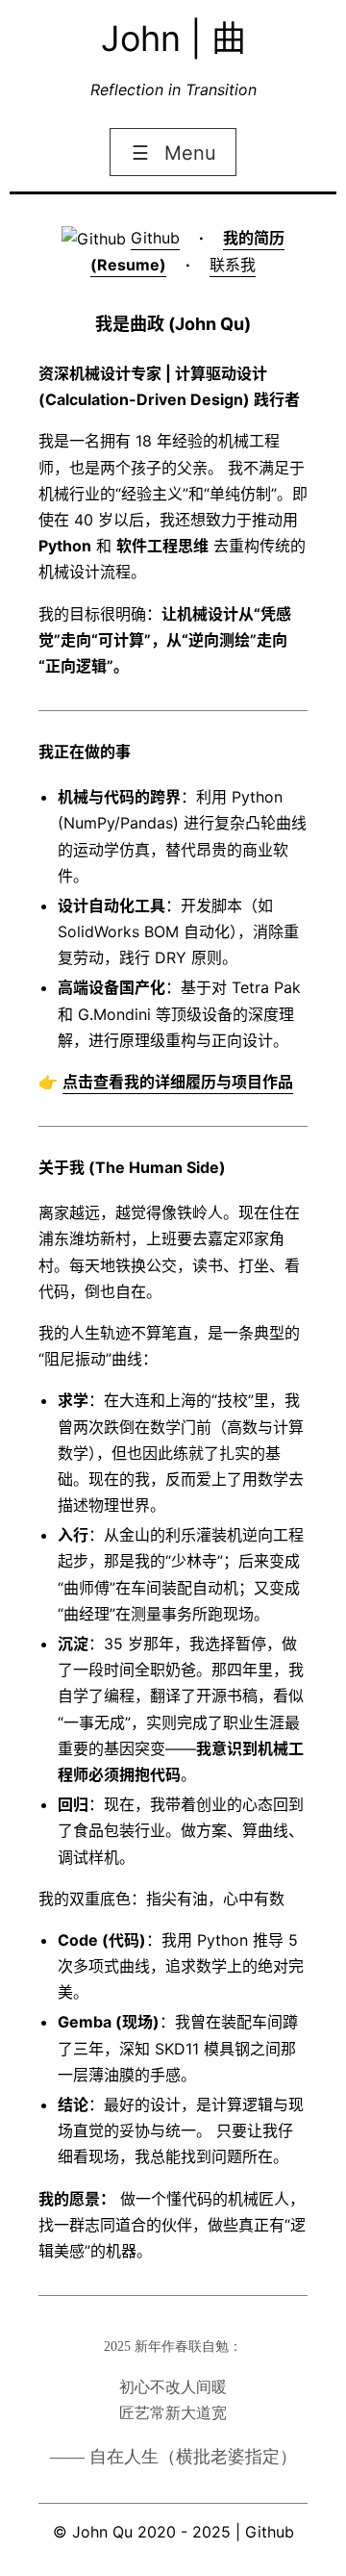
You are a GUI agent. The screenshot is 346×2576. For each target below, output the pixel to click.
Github (155, 238)
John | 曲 (173, 38)
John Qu (102, 2532)
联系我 (233, 265)
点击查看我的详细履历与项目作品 (178, 1082)
